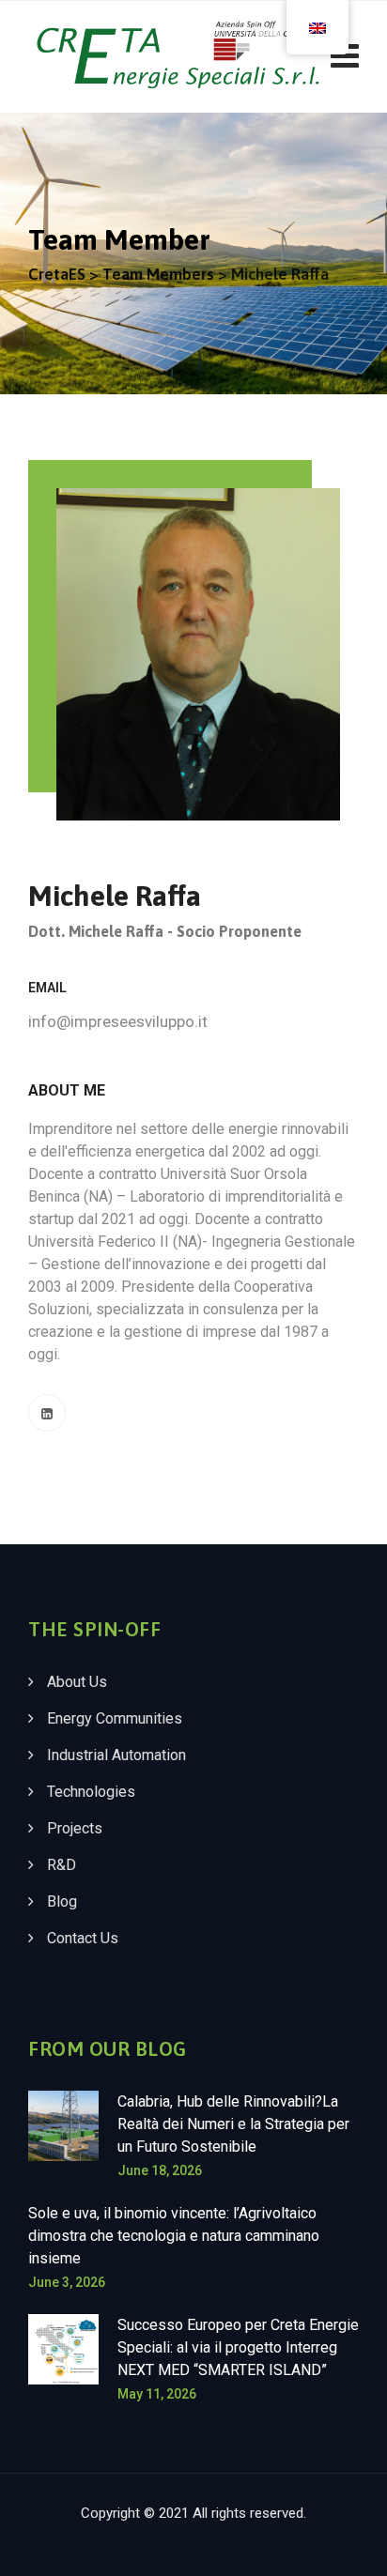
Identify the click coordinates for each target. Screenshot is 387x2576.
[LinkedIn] (47, 1413)
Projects (75, 1828)
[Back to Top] (347, 2545)
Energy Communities (115, 1718)
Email (47, 988)
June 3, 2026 (67, 2282)
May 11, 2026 (157, 2394)
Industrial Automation (116, 1755)
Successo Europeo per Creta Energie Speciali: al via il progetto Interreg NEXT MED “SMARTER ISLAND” (238, 2347)
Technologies (91, 1792)
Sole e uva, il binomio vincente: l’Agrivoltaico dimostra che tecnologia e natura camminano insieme (174, 2236)
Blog (62, 1901)
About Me (67, 1090)
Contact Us (83, 1938)
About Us (77, 1682)
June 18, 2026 (160, 2170)
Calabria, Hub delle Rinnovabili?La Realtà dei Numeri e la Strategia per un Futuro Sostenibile (233, 2124)
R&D (62, 1865)
